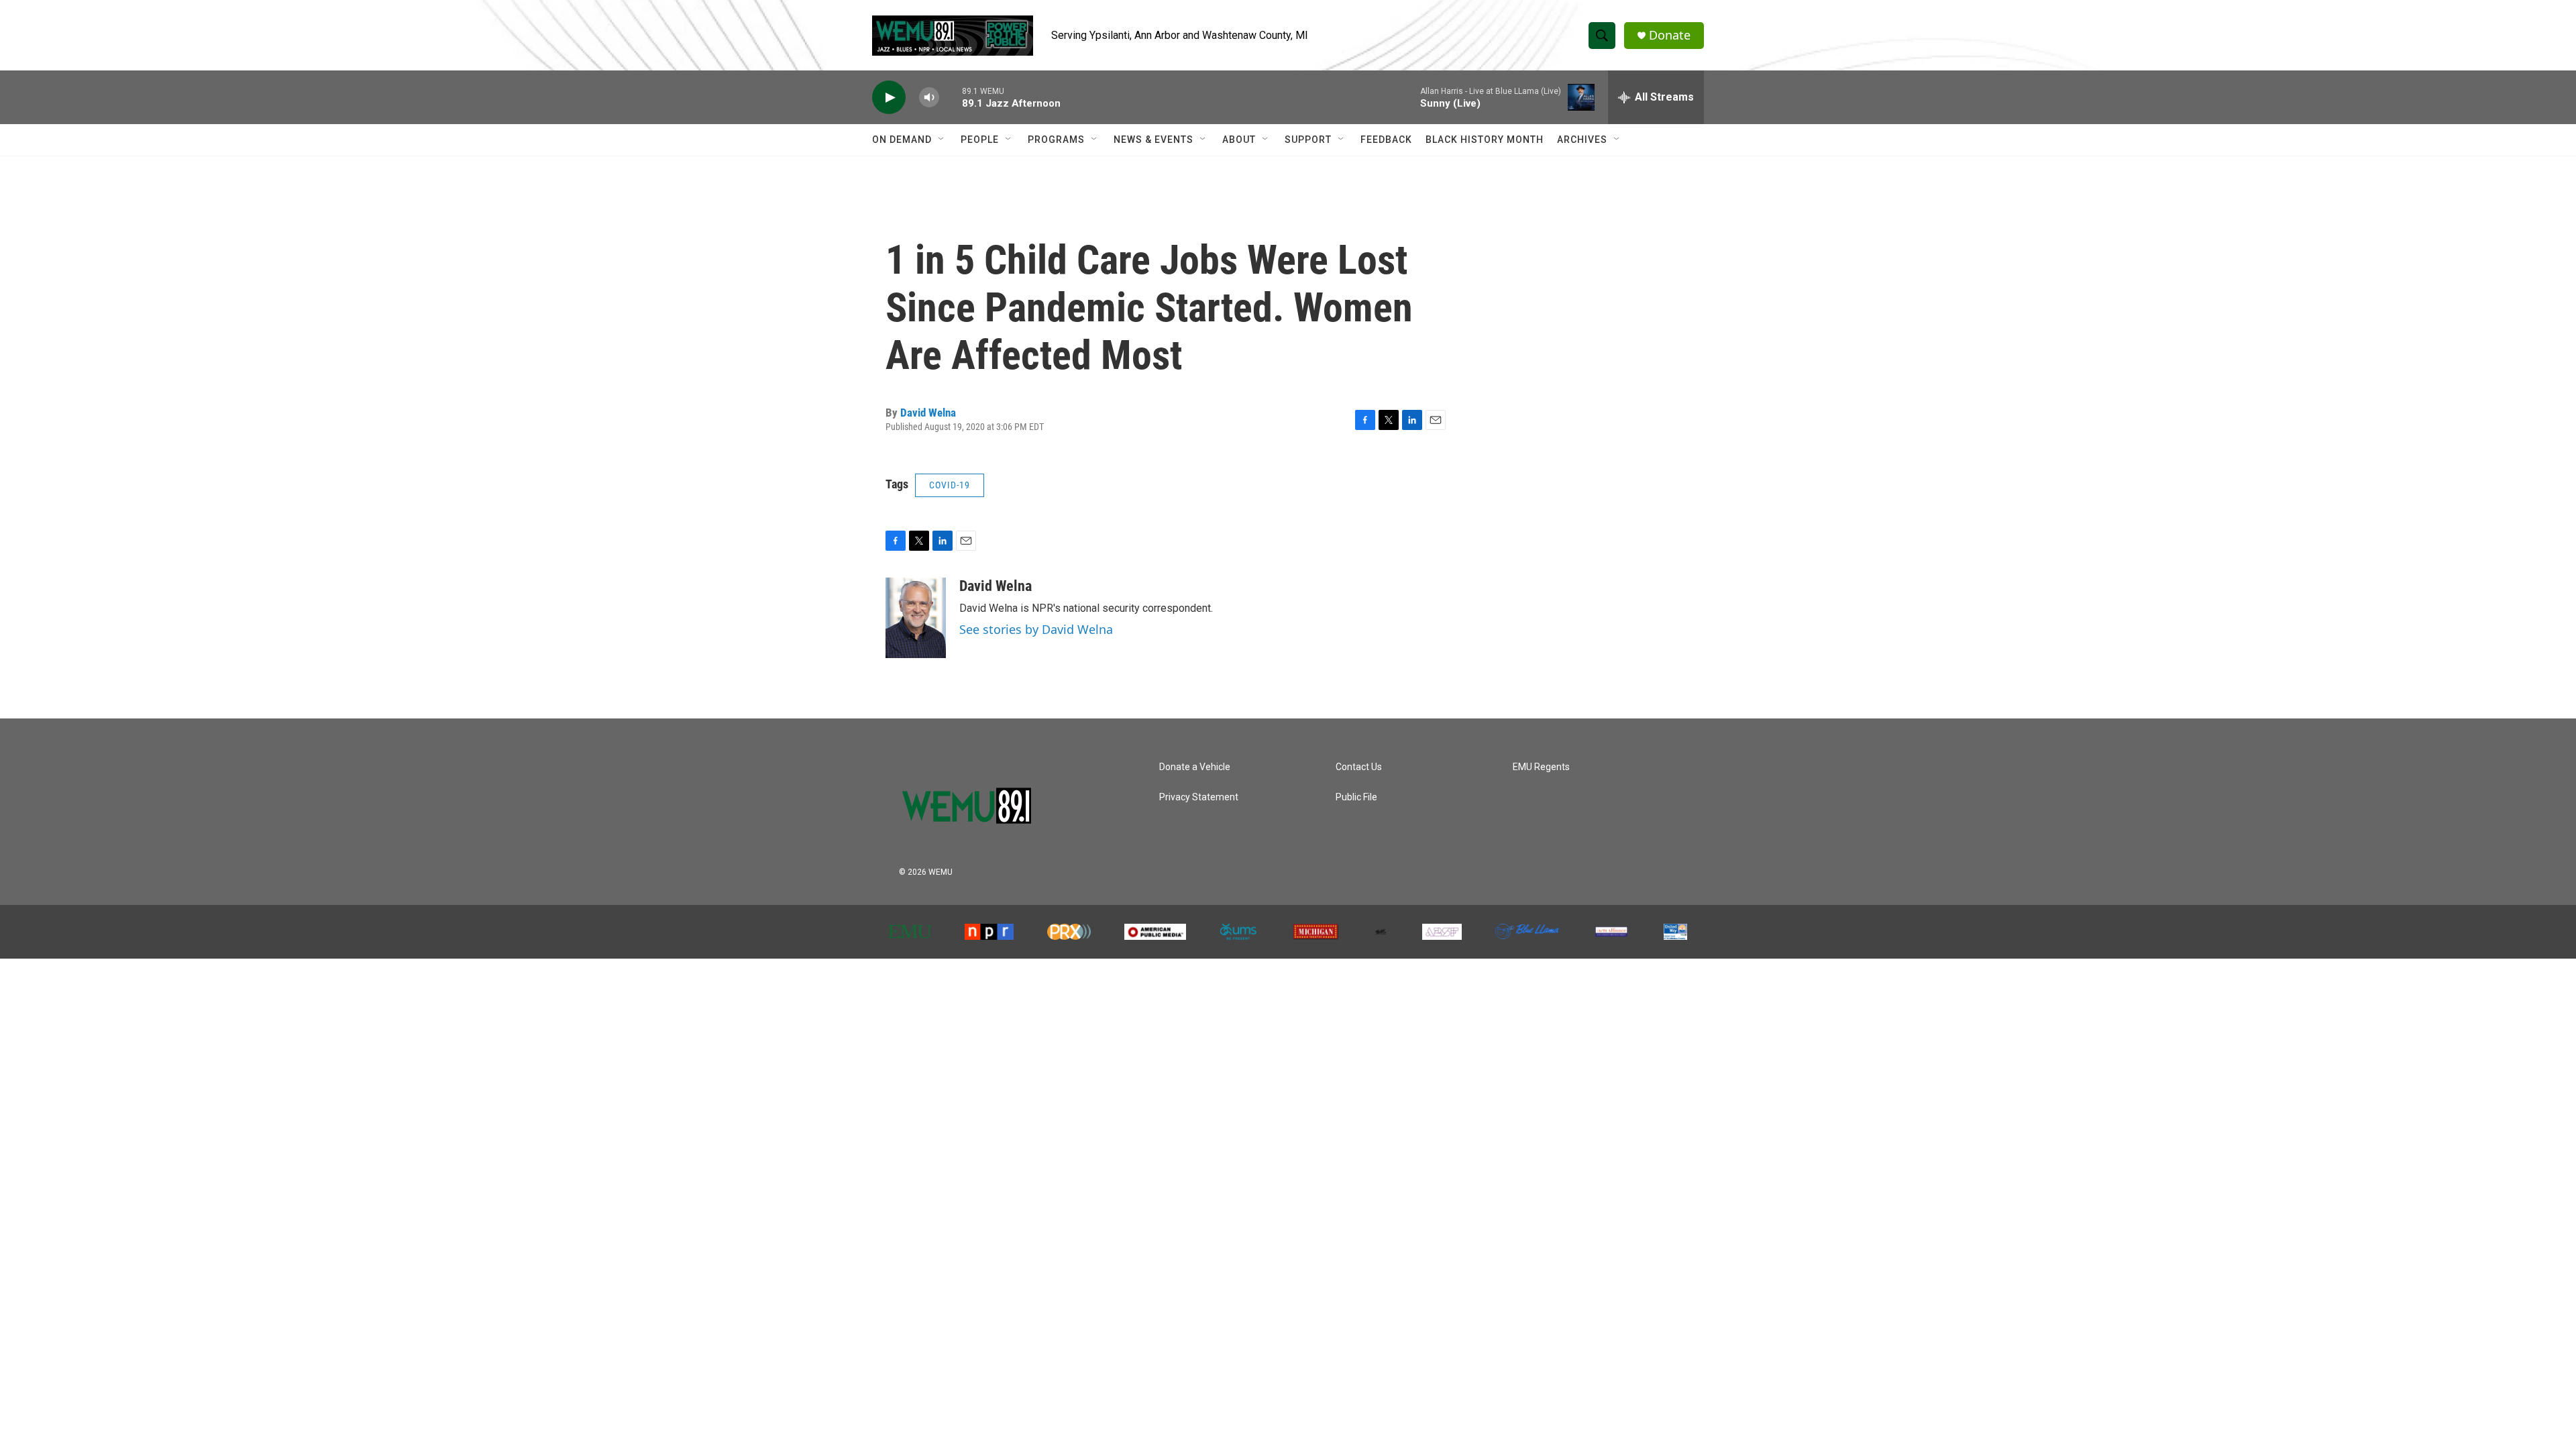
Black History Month (1485, 140)
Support (1308, 140)
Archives (1582, 140)
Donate (1670, 35)
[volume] (929, 98)
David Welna (928, 413)
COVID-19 (950, 485)
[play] (889, 98)
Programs (1056, 140)
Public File (1356, 797)
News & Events (1153, 140)
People (980, 140)
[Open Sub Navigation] (942, 140)
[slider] (951, 97)
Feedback (1386, 140)
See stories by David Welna (1036, 629)
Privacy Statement (1199, 797)
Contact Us (1359, 767)
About (1239, 140)
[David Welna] (916, 618)
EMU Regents (1541, 767)
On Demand (902, 140)
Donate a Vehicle (1195, 767)
